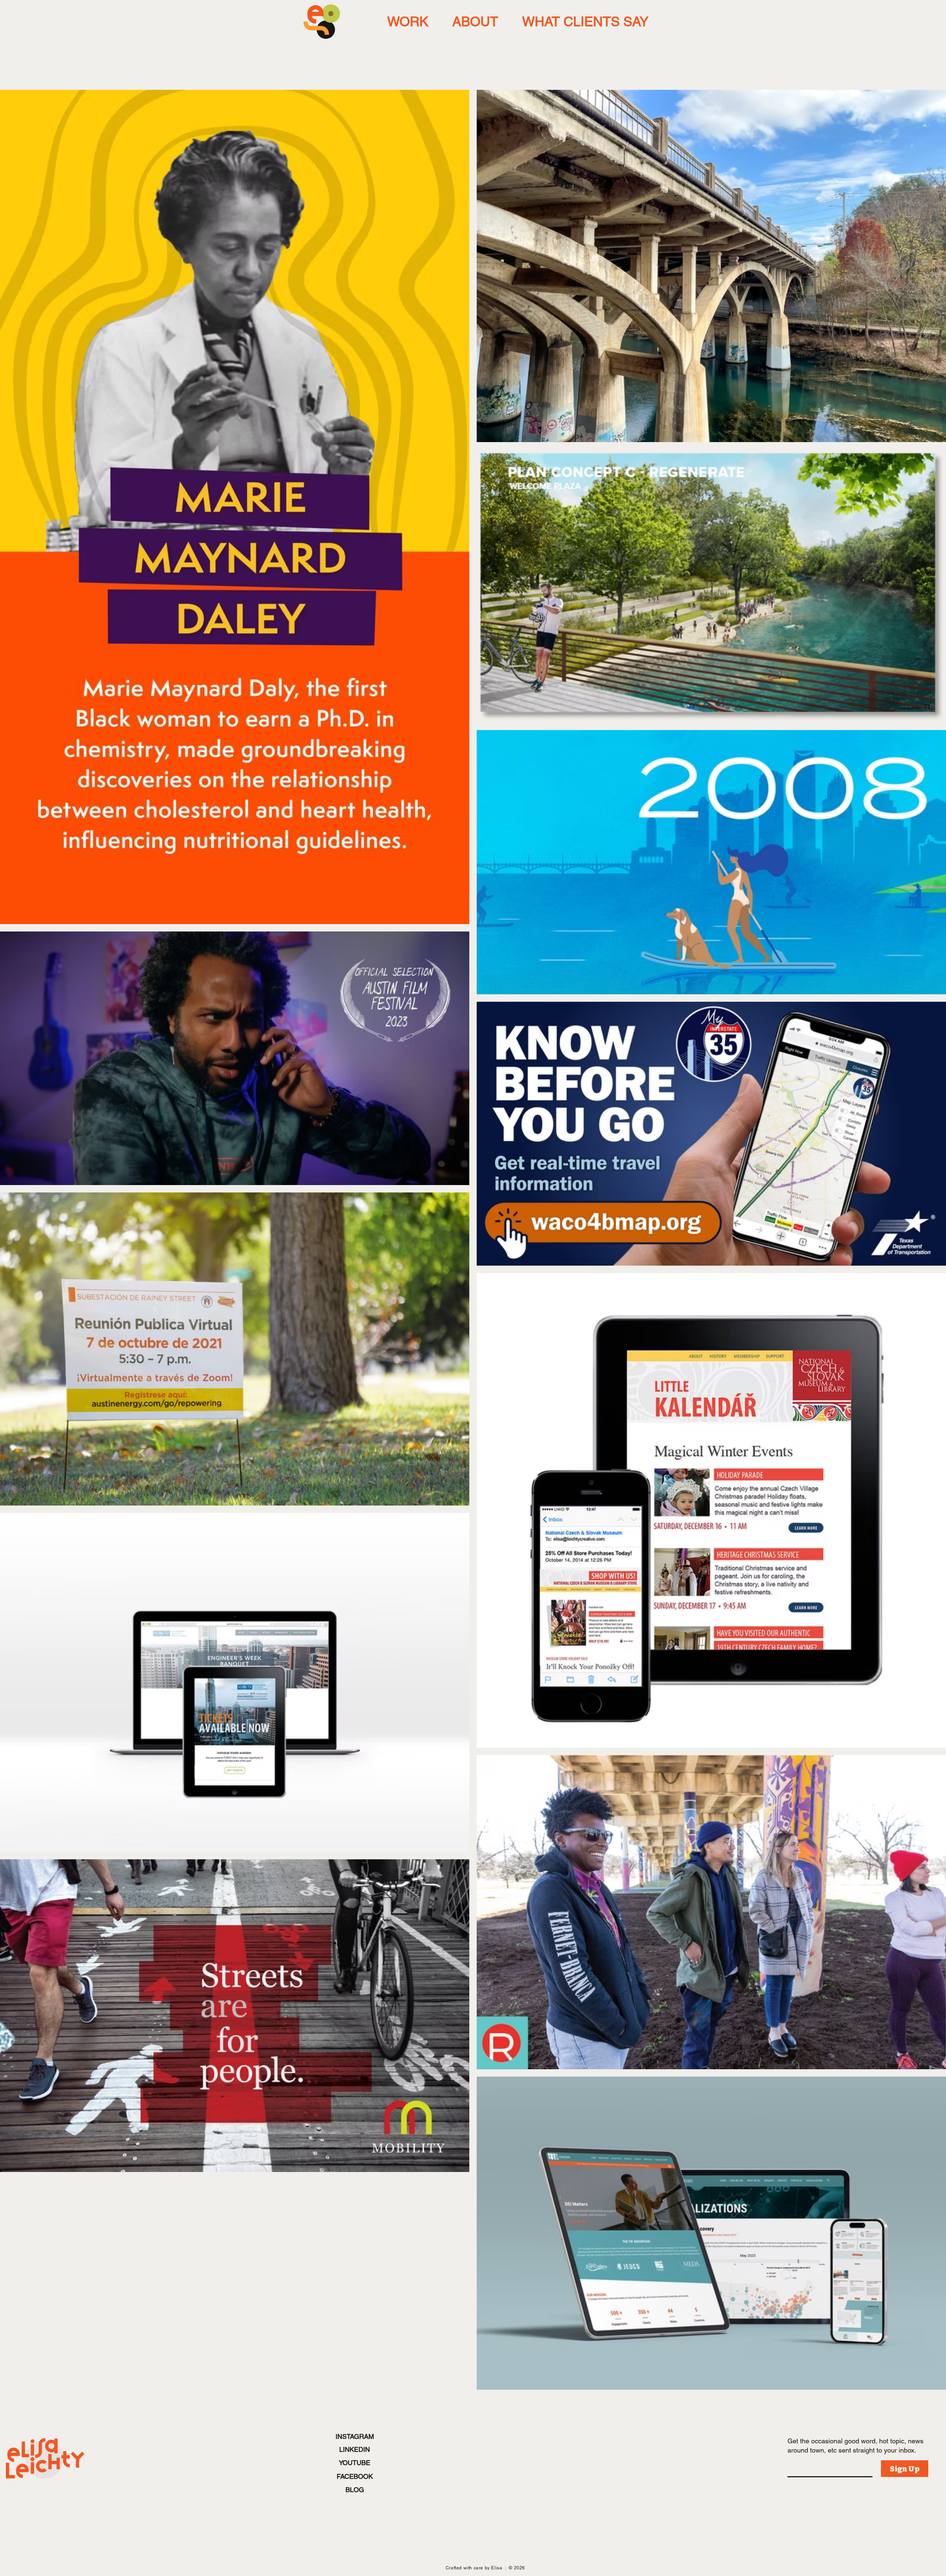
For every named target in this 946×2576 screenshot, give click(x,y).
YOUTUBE (355, 2463)
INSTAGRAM (355, 2436)
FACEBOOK (355, 2476)
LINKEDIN (355, 2449)
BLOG (355, 2490)
